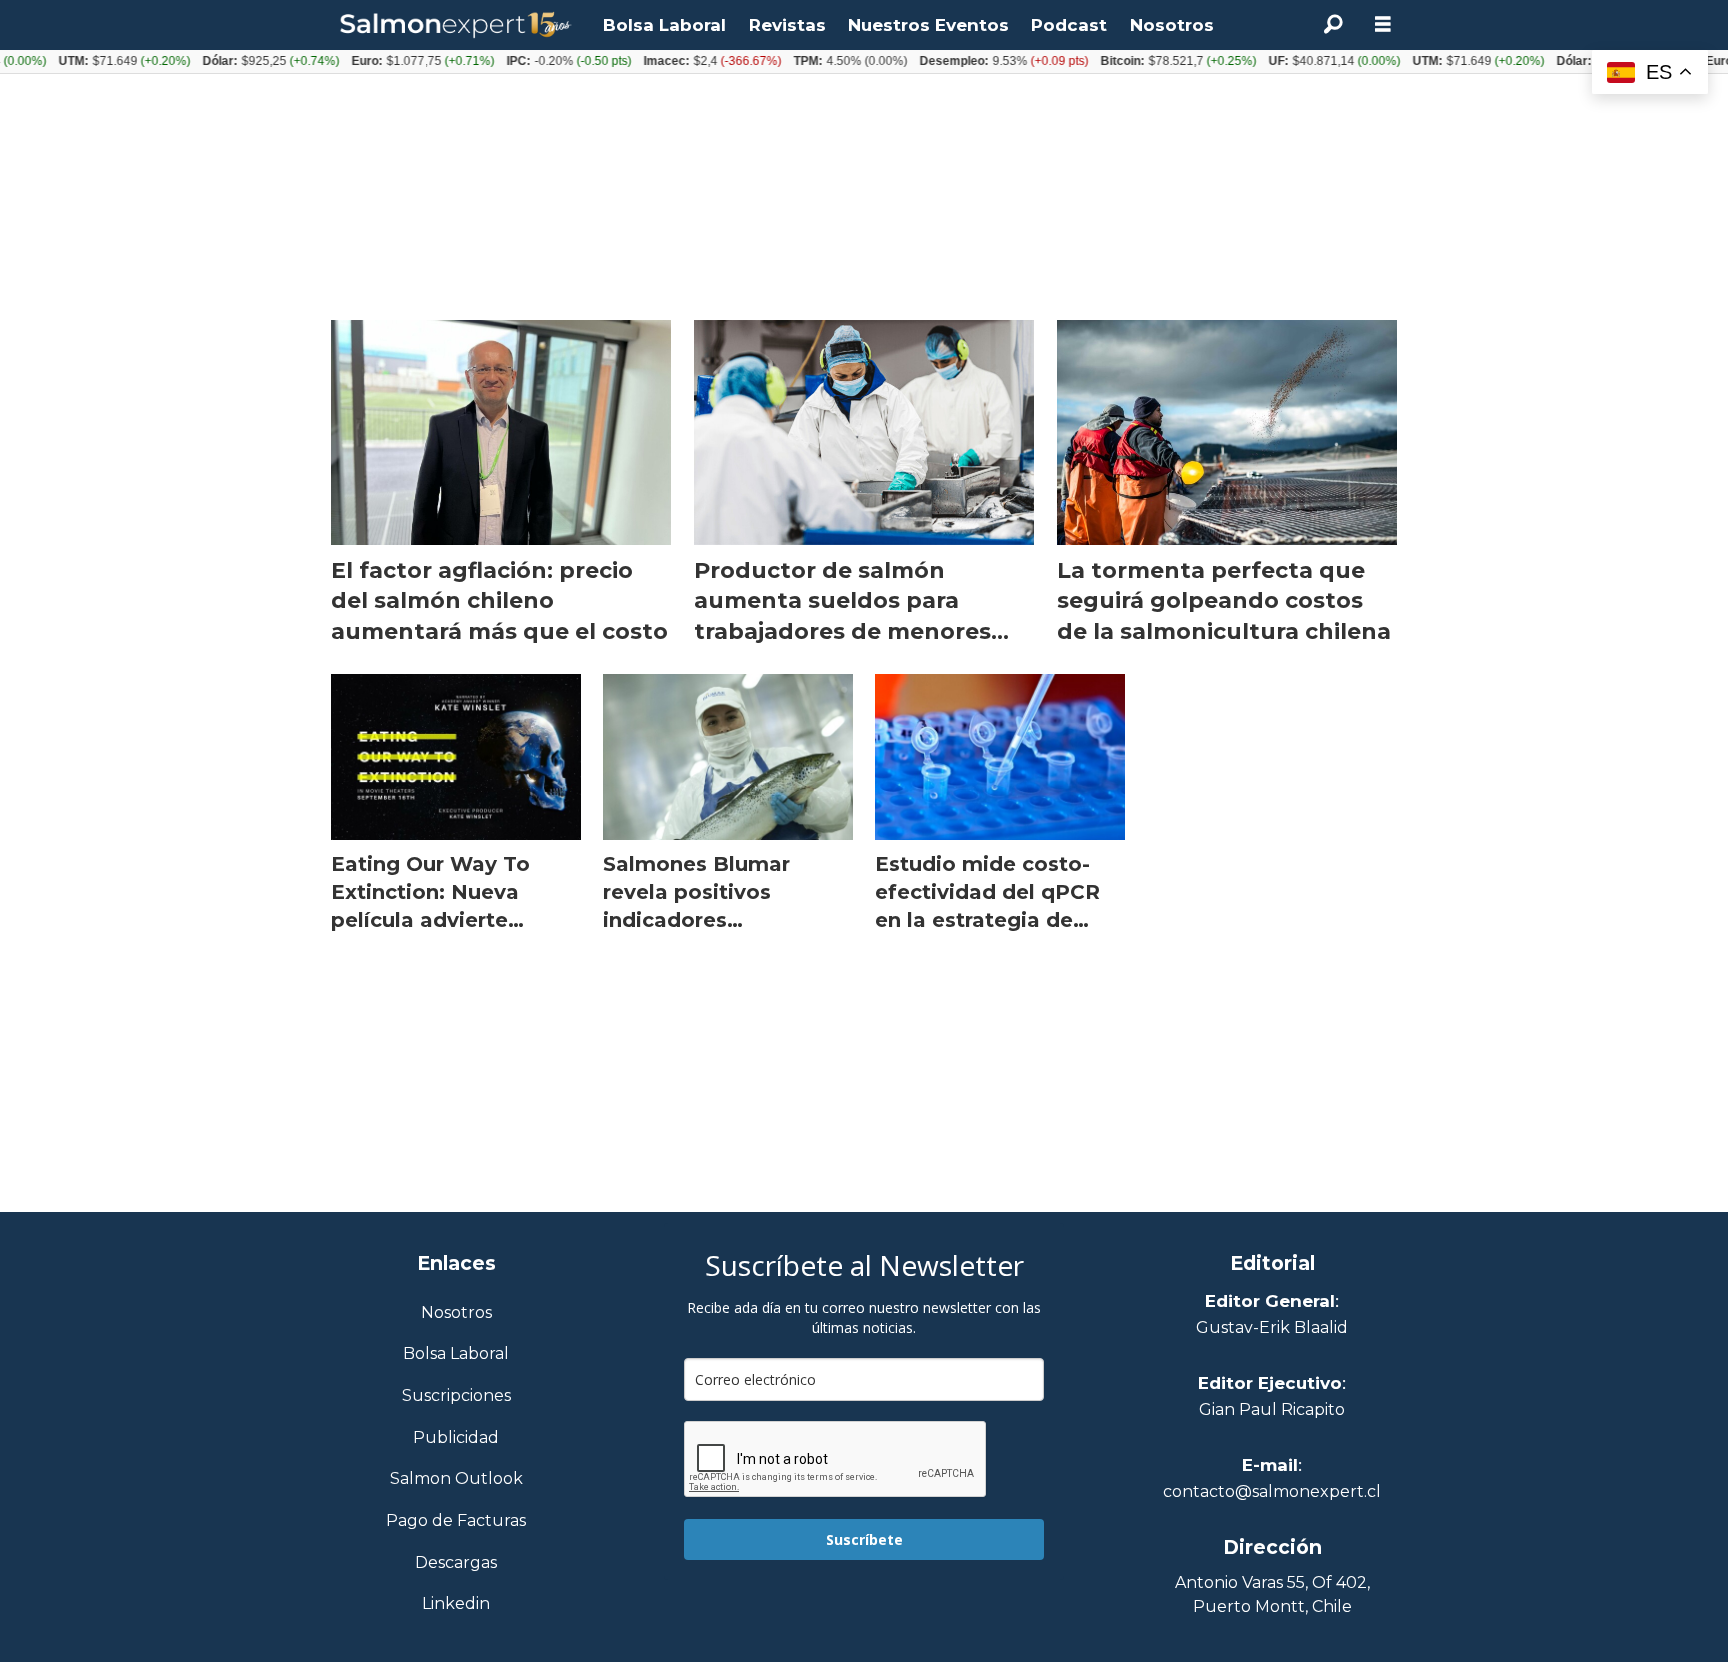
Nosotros (1172, 25)
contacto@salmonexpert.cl (1272, 1491)
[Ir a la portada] (456, 25)
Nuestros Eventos (928, 25)
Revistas (787, 25)
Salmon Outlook (456, 1479)
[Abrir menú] (1383, 24)
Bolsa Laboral (664, 25)
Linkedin (456, 1604)
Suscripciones (456, 1396)
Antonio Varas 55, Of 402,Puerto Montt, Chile (1272, 1594)
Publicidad (456, 1438)
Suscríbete (864, 1539)
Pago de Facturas (456, 1521)
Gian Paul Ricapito (1272, 1409)
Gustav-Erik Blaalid (1272, 1327)
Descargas (456, 1563)
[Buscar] (1333, 25)
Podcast (1069, 25)
